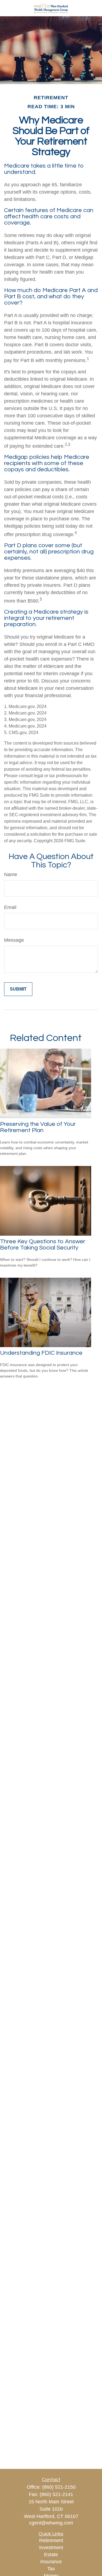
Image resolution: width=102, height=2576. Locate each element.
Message (14, 940)
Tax (51, 2569)
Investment (51, 2548)
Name (11, 874)
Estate (51, 2555)
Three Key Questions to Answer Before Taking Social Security (43, 1245)
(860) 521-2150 (59, 2487)
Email (10, 907)
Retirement (51, 2540)
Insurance (51, 2562)
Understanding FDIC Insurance (41, 1353)
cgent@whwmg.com (51, 2523)
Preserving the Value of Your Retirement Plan (38, 1127)
